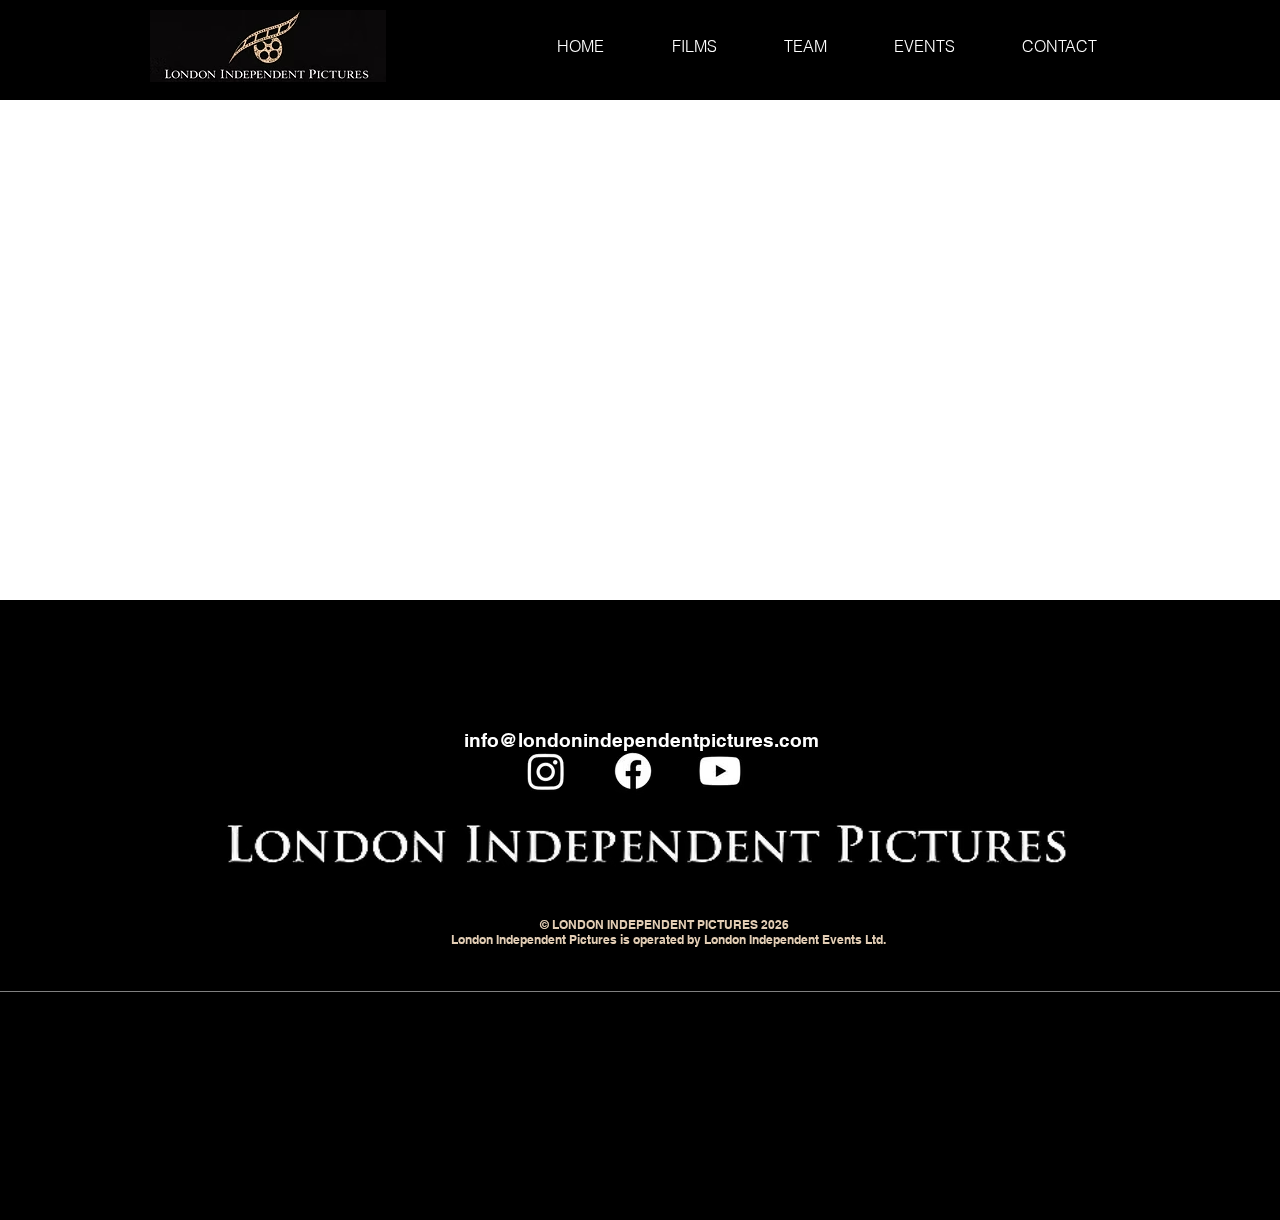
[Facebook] (633, 771)
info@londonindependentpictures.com (641, 740)
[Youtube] (720, 771)
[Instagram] (546, 771)
